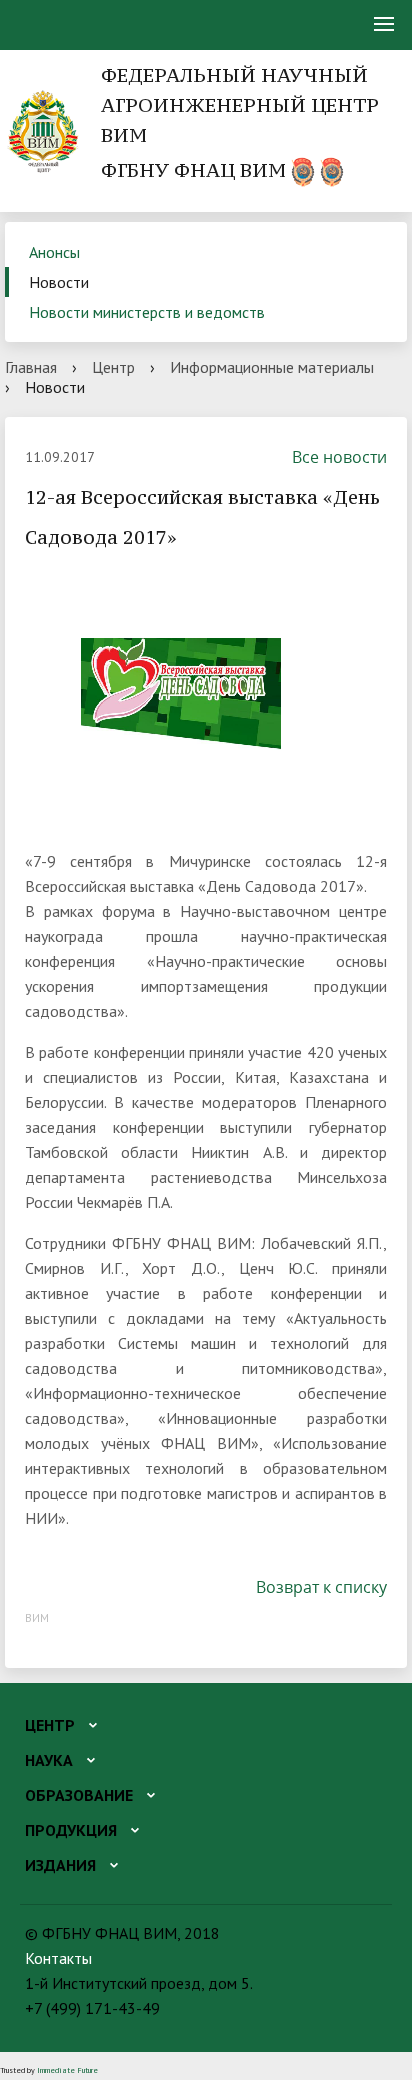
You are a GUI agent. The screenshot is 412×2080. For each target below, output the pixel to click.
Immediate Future (67, 2070)
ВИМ (37, 1617)
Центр (113, 367)
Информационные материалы (272, 367)
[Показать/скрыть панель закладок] (35, 1587)
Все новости (339, 457)
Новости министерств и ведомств (147, 312)
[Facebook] (57, 1587)
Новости (59, 282)
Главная (31, 367)
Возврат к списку (321, 1587)
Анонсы (54, 252)
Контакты (58, 1958)
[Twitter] (77, 1587)
